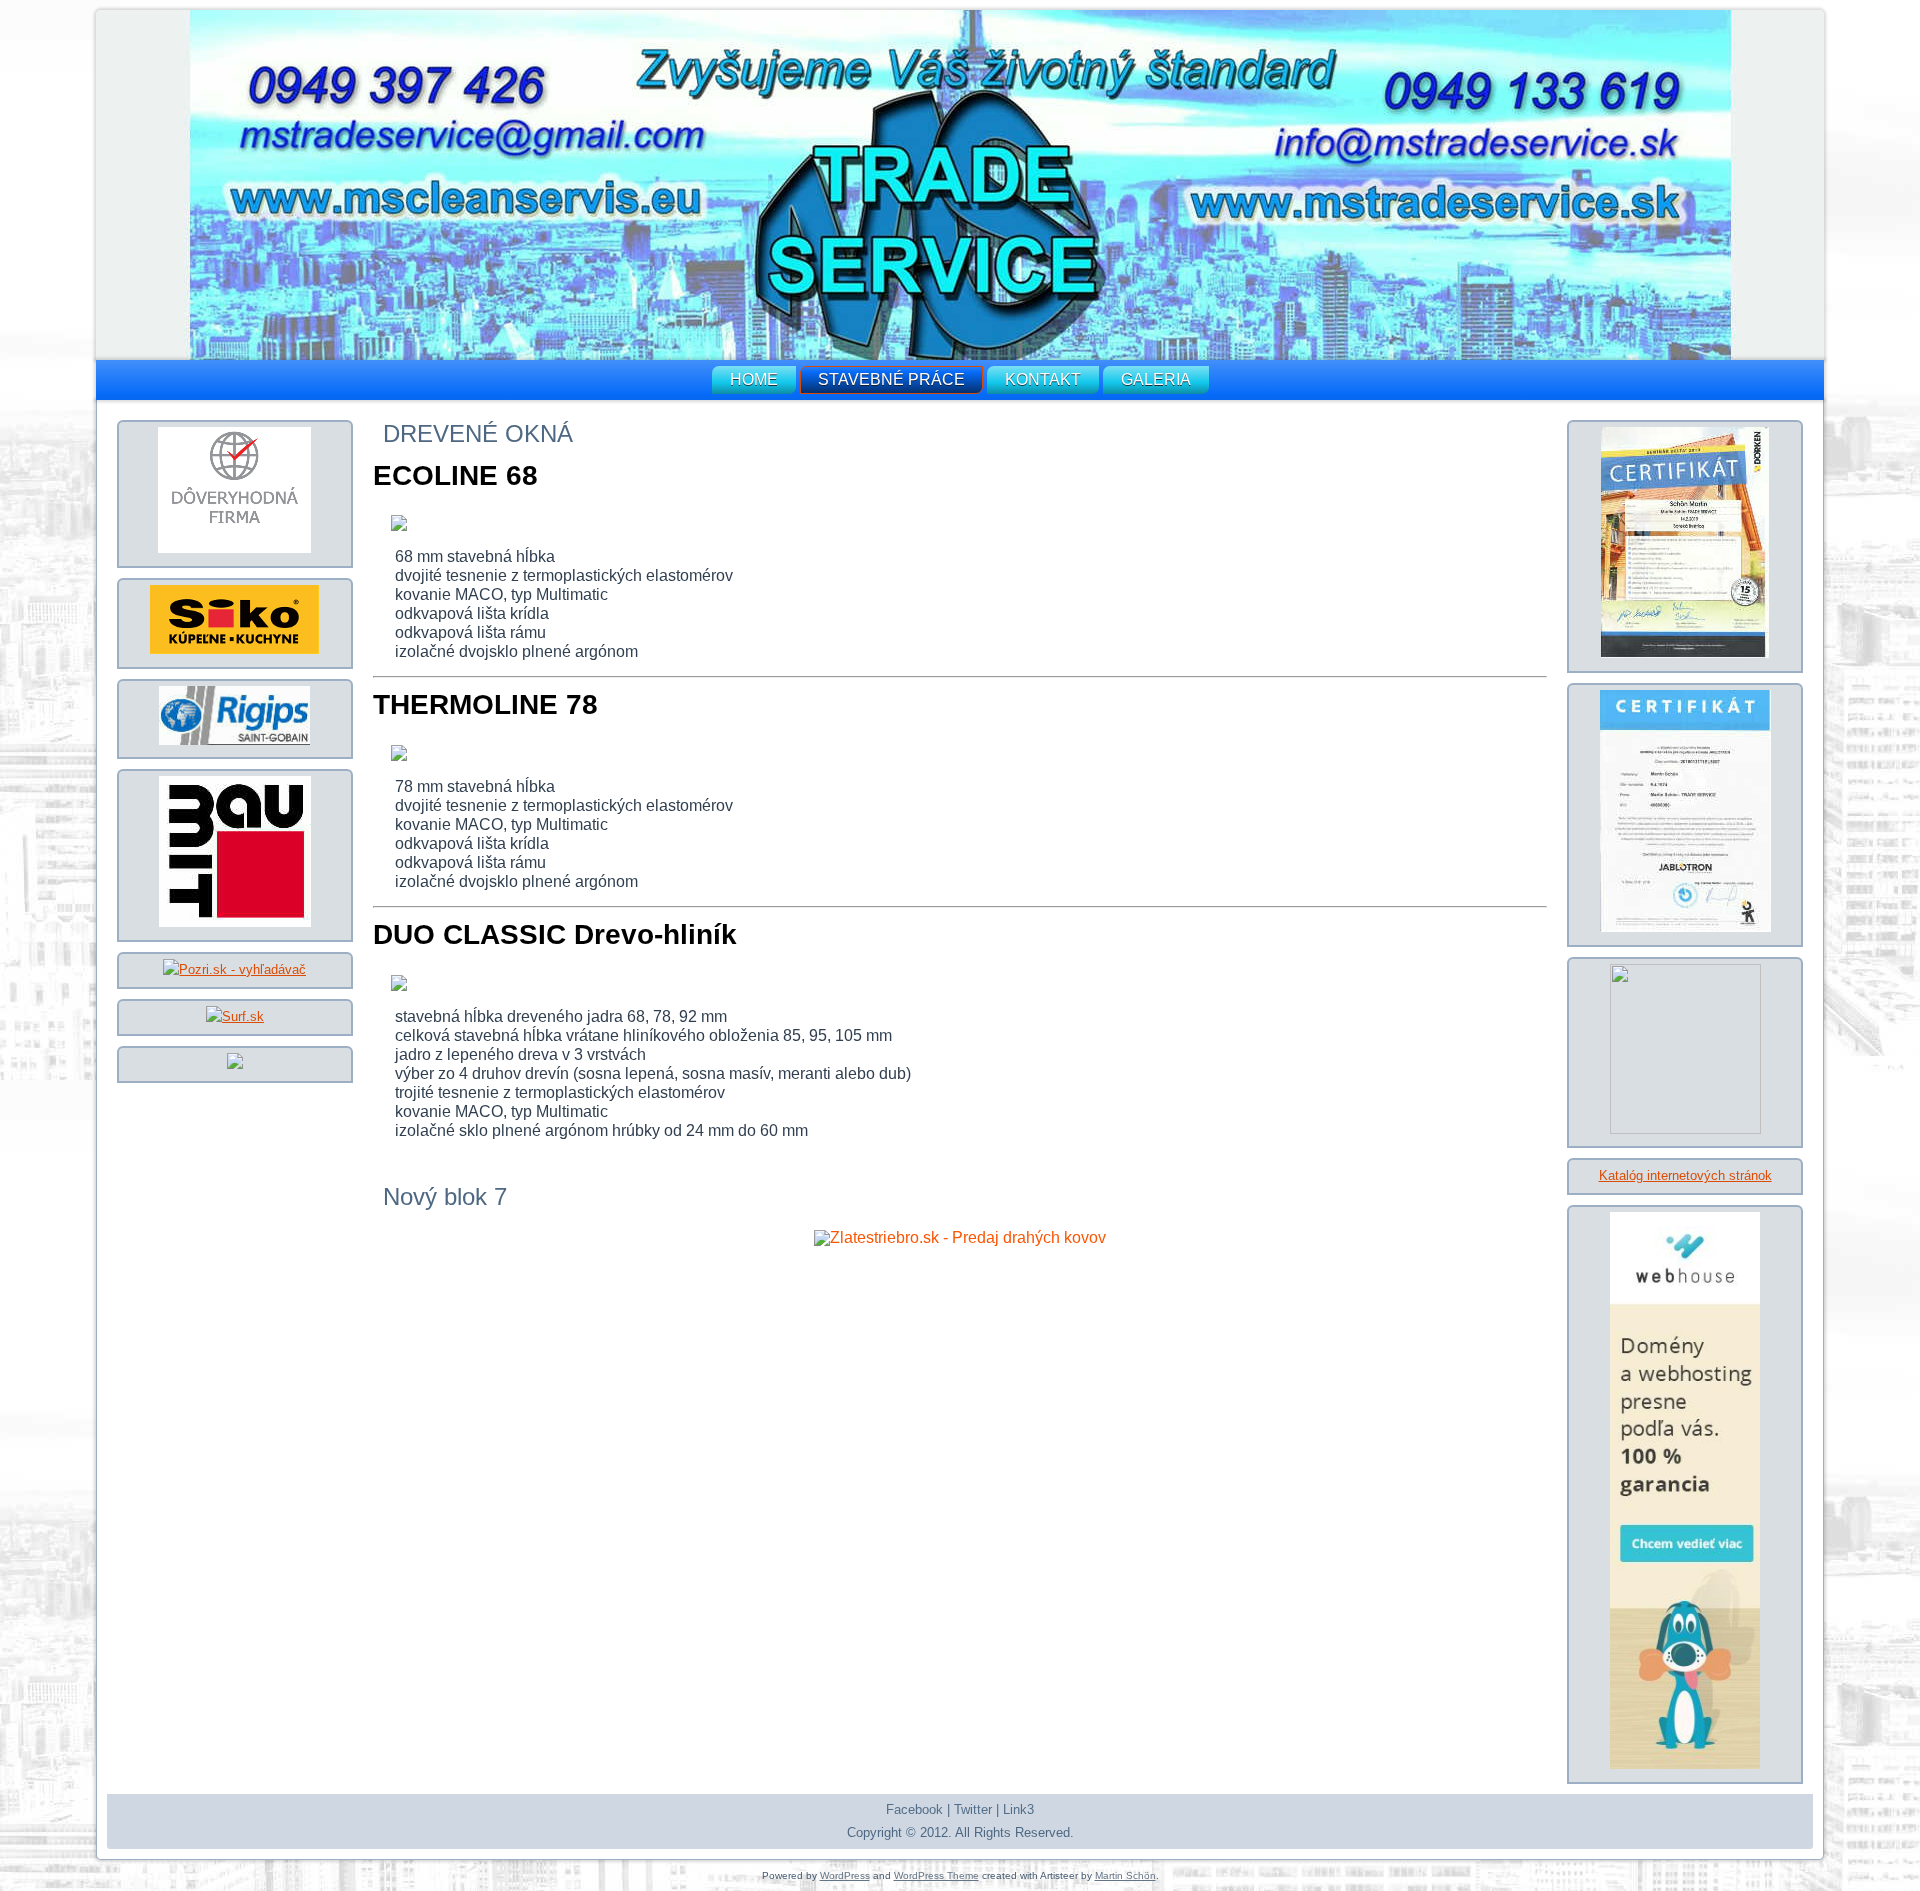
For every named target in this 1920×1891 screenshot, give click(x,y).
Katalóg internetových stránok (1685, 1175)
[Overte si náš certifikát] (234, 548)
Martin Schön (1125, 1875)
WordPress (845, 1875)
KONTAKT (1043, 379)
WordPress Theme (936, 1875)
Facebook (914, 1809)
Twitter (973, 1809)
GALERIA (1156, 379)
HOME (754, 379)
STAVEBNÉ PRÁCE (891, 379)
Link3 (1018, 1809)
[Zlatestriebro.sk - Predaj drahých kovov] (960, 1237)
